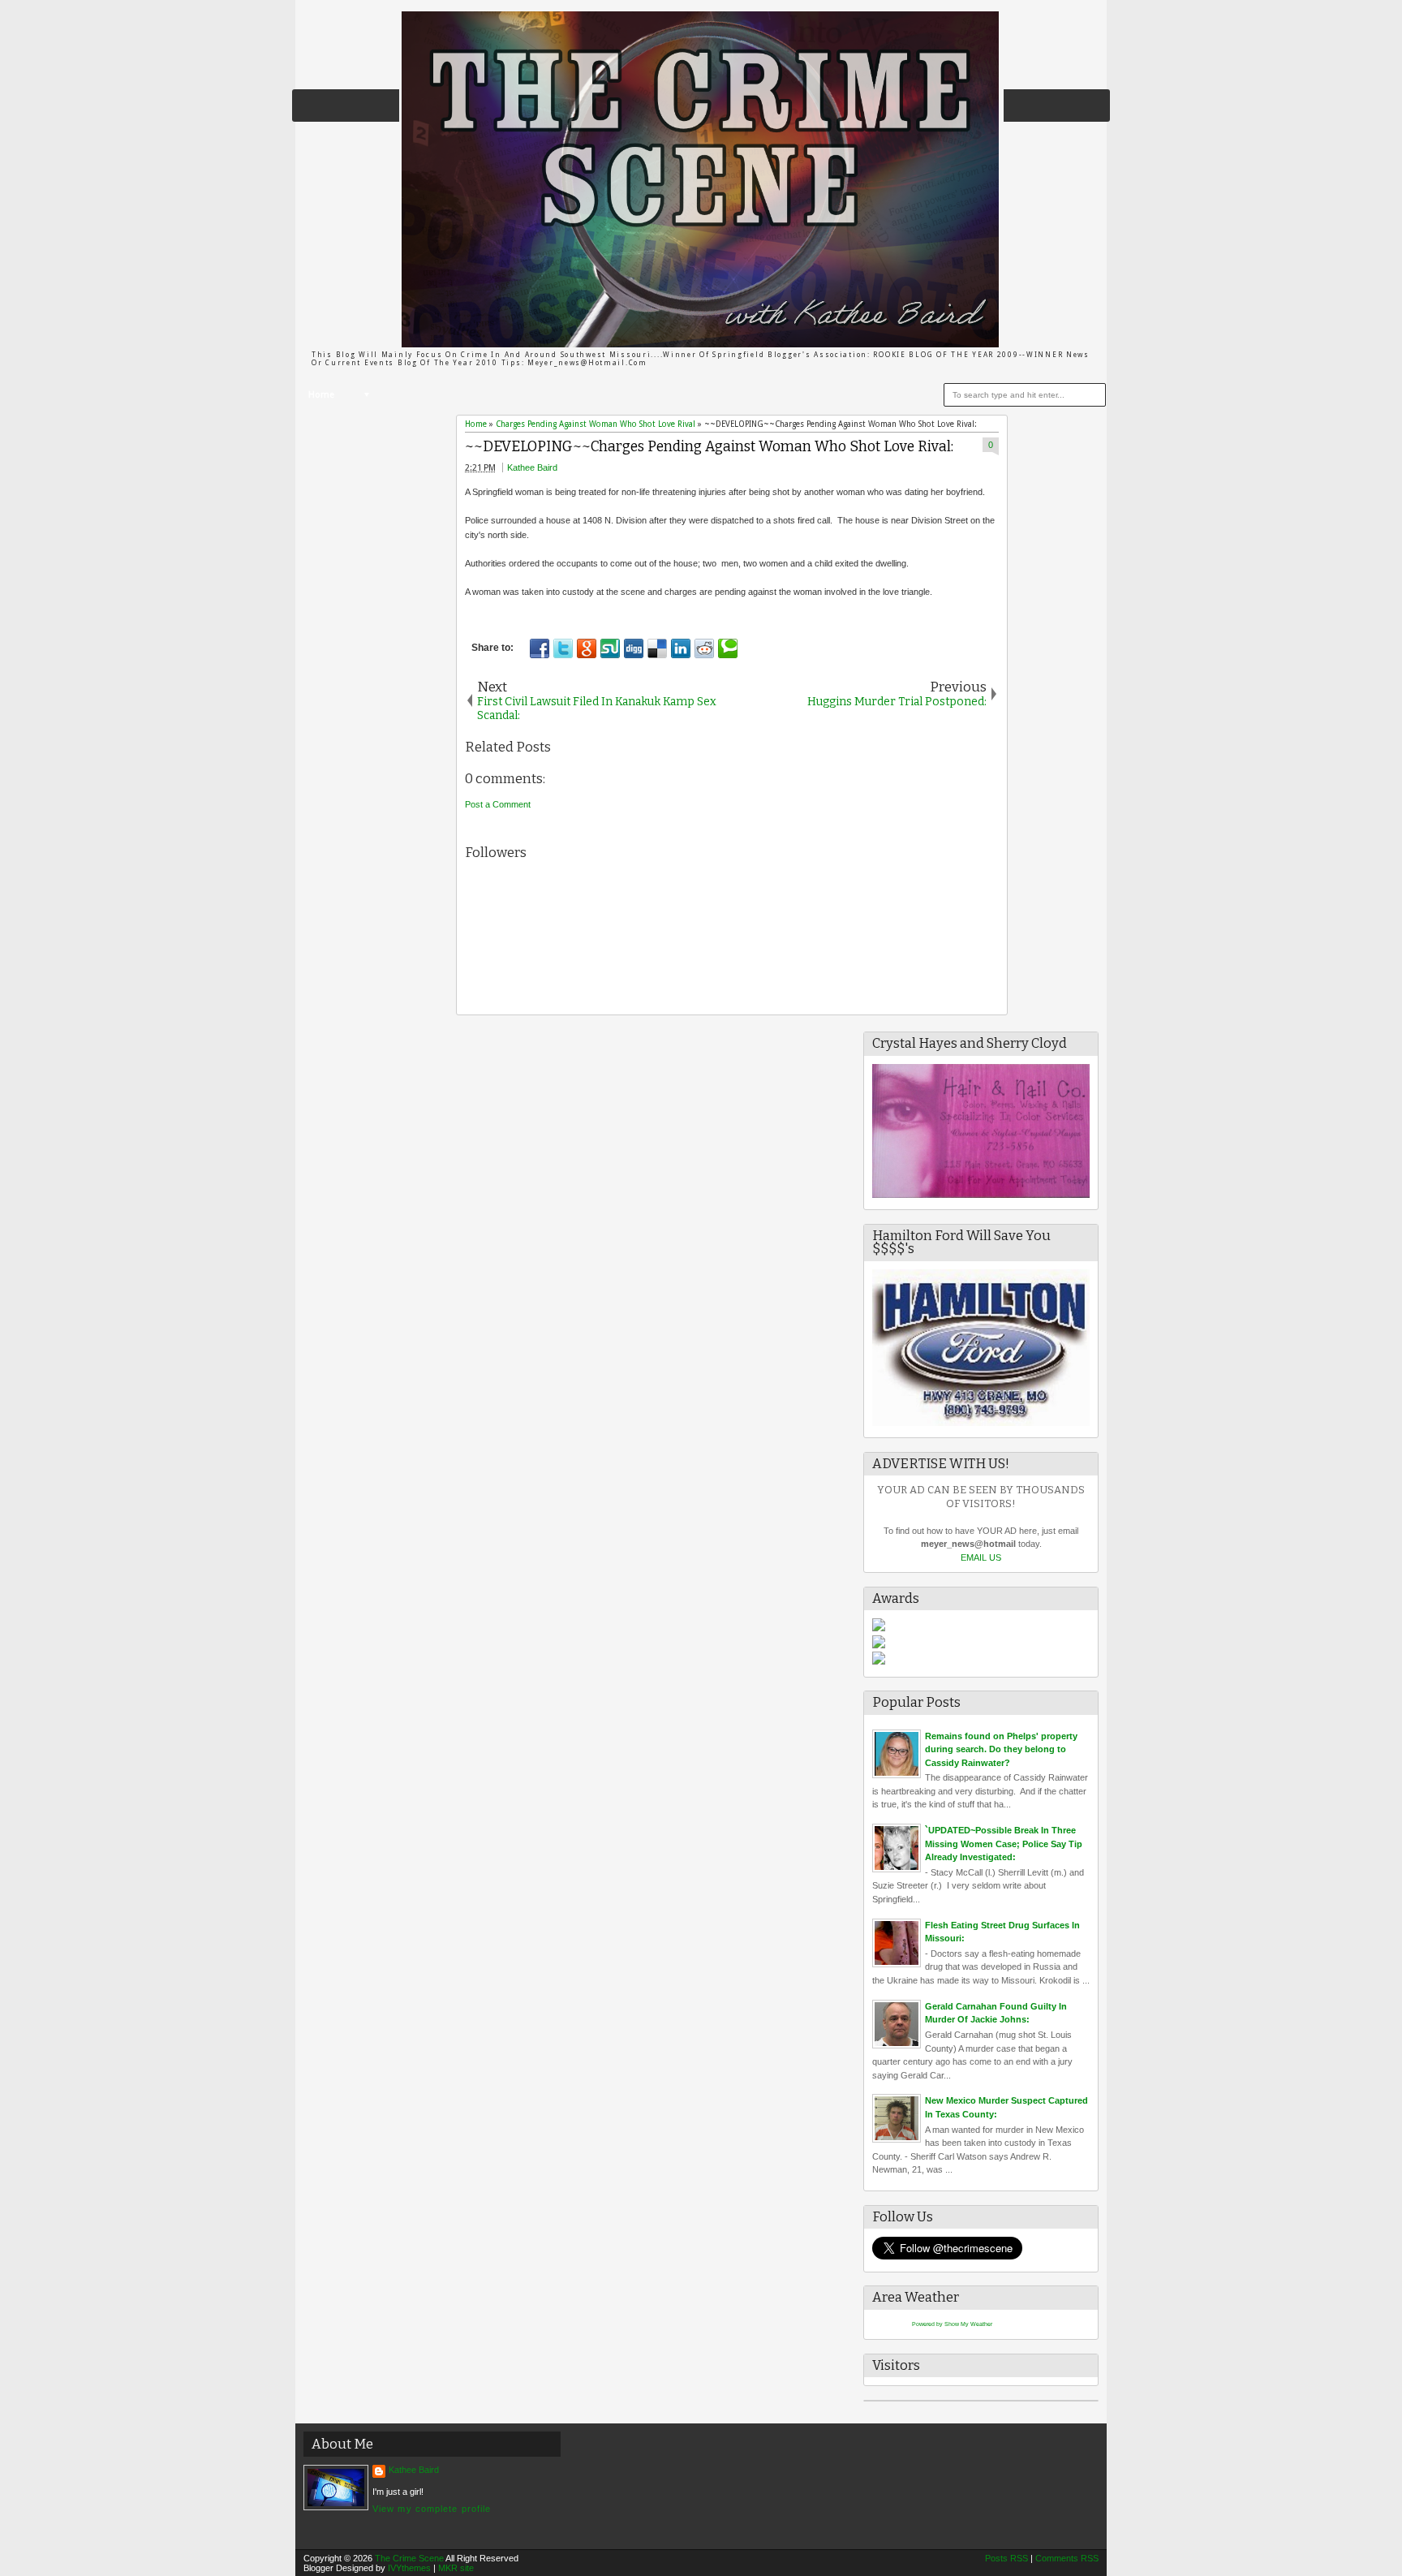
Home (321, 395)
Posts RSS (1006, 2558)
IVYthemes (409, 2568)
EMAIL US (981, 1557)
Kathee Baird (532, 467)
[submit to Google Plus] (587, 648)
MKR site (456, 2568)
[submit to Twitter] (563, 648)
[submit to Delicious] (657, 648)
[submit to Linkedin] (681, 648)
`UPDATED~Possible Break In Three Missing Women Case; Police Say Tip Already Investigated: (1004, 1844)
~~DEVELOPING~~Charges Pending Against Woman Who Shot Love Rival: (709, 447)
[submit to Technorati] (728, 648)
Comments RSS (1067, 2558)
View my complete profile (432, 2509)
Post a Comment (498, 804)
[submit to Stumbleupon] (610, 648)
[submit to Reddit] (704, 648)
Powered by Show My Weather (952, 2324)
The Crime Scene (409, 2558)
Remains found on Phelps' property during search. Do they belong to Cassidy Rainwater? (1001, 1749)
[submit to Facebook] (540, 648)
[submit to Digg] (634, 648)
